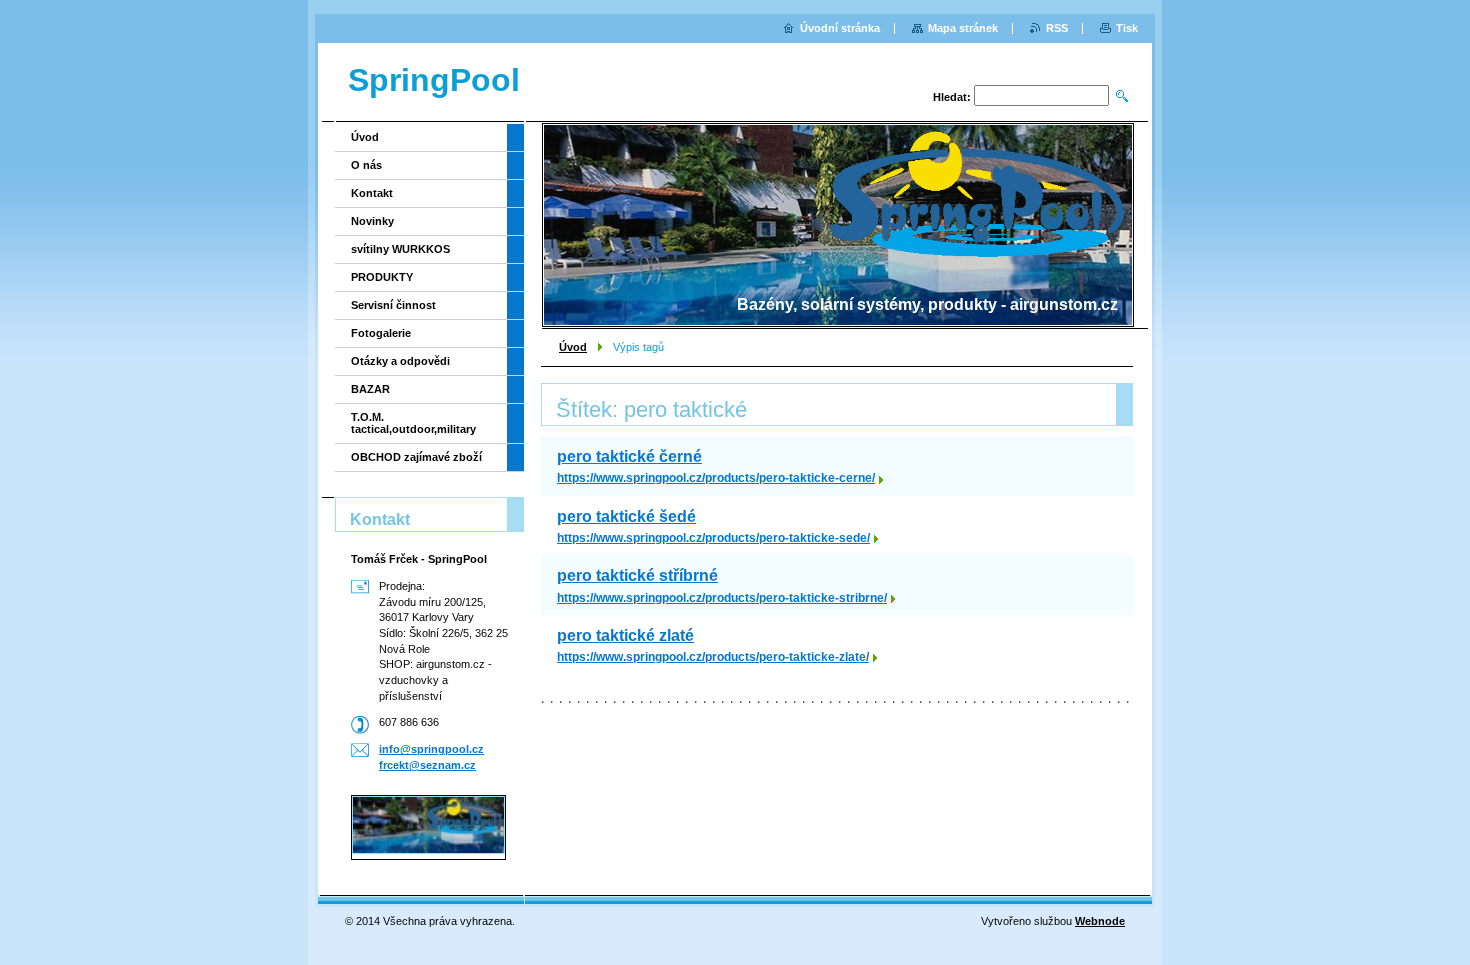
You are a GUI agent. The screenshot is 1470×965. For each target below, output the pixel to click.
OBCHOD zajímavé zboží (416, 457)
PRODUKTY (382, 277)
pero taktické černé (629, 456)
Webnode (1100, 921)
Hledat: (952, 97)
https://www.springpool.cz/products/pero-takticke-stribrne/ (722, 598)
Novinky (372, 221)
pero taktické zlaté (625, 635)
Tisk (1127, 28)
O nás (366, 165)
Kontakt (372, 193)
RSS (1057, 28)
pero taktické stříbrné (637, 575)
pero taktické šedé (626, 516)
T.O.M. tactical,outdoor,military (413, 423)
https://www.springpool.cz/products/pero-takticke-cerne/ (716, 478)
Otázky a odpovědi (400, 361)
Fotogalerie (381, 333)
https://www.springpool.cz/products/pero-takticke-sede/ (713, 538)
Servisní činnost (393, 305)
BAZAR (370, 389)
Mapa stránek (963, 28)
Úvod (573, 347)
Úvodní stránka (840, 28)
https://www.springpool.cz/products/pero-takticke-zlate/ (713, 657)
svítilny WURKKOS (400, 249)
